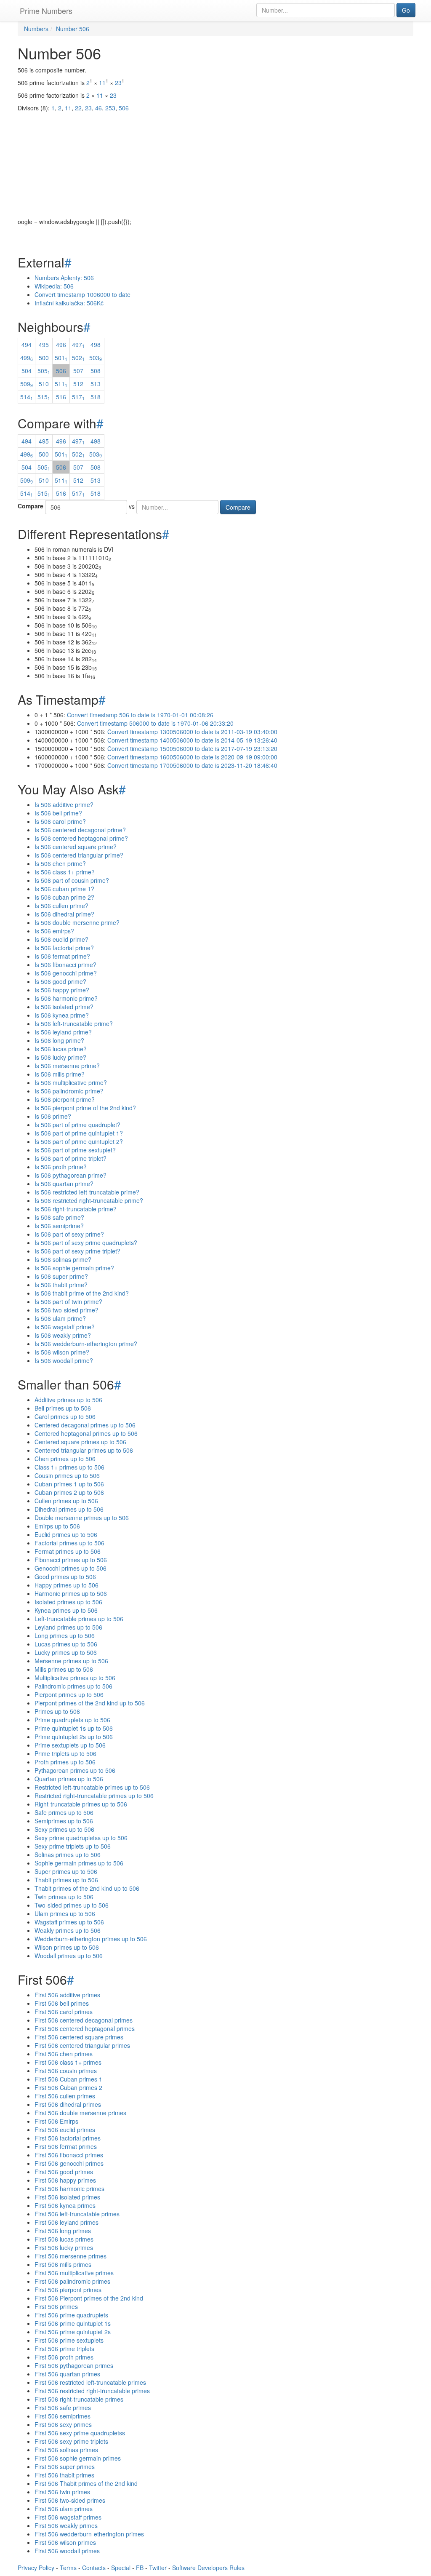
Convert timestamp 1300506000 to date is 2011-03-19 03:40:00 (192, 732)
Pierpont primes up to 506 (69, 1694)
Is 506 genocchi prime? (66, 973)
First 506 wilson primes (65, 2542)
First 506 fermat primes (66, 2146)
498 (96, 345)
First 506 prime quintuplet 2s (73, 2332)
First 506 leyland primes (67, 2222)
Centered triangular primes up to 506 (84, 1450)
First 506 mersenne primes (71, 2256)
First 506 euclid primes (65, 2130)
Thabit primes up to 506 (66, 1880)
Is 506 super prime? (61, 1276)
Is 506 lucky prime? (60, 1057)
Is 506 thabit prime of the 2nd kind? (82, 1293)
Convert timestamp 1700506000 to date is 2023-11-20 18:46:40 (192, 765)
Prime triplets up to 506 (65, 1753)
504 (27, 371)
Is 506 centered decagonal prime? (80, 830)
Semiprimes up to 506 (64, 1821)
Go (406, 10)
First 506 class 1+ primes (68, 2062)
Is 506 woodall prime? (64, 1360)
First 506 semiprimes (63, 2416)
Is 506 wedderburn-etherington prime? (86, 1344)
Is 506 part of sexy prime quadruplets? (86, 1243)
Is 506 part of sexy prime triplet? (77, 1251)
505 (44, 371)
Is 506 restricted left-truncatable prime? (87, 1192)
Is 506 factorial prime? (64, 948)
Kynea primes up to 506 (66, 1610)
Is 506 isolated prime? (64, 1007)
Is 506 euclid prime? (61, 939)
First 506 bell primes (62, 2003)
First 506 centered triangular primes (82, 2045)
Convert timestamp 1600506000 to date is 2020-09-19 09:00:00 (192, 757)
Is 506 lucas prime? (61, 1049)
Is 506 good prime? (60, 981)
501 (61, 358)
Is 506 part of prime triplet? (71, 1158)
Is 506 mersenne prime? (67, 1066)
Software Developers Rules (208, 2568)
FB (140, 2568)
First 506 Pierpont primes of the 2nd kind (89, 2298)
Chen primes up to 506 (65, 1459)
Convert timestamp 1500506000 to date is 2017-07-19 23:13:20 (192, 748)
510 (44, 384)
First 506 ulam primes (64, 2509)
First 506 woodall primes (67, 2551)
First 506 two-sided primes (70, 2500)
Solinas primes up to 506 (68, 1855)
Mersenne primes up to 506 (71, 1661)
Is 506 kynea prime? (62, 1015)
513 (96, 384)
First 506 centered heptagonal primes (85, 2028)
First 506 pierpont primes (68, 2290)
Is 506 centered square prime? (76, 847)
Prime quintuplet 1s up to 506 (74, 1728)
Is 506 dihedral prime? (64, 914)
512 (78, 384)
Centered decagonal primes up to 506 (85, 1425)
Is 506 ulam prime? (60, 1318)
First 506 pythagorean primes (74, 2365)
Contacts (94, 2568)
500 (44, 358)
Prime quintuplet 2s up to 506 (74, 1737)
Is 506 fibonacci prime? (65, 965)
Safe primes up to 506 (64, 1812)
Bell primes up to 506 (63, 1408)
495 (44, 345)
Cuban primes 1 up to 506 (69, 1484)
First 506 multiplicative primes (74, 2273)
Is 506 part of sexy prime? (69, 1234)
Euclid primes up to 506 (66, 1534)
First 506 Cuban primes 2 (68, 2087)
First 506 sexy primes (63, 2424)
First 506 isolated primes (67, 2197)
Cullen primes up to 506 (66, 1501)
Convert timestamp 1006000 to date (82, 294)
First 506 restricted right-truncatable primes (92, 2391)
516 (61, 397)
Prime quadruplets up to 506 (72, 1720)
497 (78, 345)
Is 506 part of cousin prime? (72, 880)
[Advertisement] (215, 158)
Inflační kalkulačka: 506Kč (69, 303)
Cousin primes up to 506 (67, 1475)
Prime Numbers (46, 11)
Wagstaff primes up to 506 (69, 1922)
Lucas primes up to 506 (66, 1644)
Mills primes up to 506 (64, 1669)
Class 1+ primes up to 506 (69, 1467)
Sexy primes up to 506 (64, 1829)
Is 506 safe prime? (59, 1217)
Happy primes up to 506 (67, 1585)
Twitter (158, 2568)
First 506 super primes (65, 2466)
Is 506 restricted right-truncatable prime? (89, 1200)
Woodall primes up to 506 (69, 1956)
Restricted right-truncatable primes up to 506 (94, 1796)
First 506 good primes (64, 2172)
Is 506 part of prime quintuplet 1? (79, 1133)
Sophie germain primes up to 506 (79, 1863)
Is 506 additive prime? (64, 804)
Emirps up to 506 (57, 1526)
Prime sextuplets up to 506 (70, 1745)
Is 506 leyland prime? (63, 1032)
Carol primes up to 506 (65, 1416)
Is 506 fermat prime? (62, 956)
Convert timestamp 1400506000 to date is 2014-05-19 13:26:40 (192, 740)
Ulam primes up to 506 (65, 1913)
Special (121, 2568)
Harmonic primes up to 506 (71, 1593)
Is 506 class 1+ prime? (65, 872)
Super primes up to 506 (66, 1871)
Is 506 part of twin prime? (68, 1301)
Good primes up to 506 (65, 1577)
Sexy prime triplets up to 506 (73, 1846)
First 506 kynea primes (65, 2205)
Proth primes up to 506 (65, 1762)
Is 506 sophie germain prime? (74, 1268)
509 (27, 384)
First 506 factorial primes (68, 2138)
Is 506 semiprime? (59, 1226)
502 (78, 358)
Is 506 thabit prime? (61, 1285)
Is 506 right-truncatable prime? (76, 1209)
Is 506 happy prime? (62, 990)
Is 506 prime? (53, 1116)
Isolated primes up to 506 (68, 1602)
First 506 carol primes (64, 2012)
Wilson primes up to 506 (67, 1947)
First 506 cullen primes (65, 2096)
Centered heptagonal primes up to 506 (86, 1433)
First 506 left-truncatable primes (77, 2214)
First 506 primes (56, 2306)
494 (27, 345)
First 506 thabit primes (64, 2475)
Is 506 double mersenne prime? (77, 922)
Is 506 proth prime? (61, 1167)
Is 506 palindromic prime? (69, 1091)
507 (78, 371)
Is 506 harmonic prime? (66, 998)
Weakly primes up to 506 (68, 1930)
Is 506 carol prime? (60, 821)
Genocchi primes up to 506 (71, 1568)
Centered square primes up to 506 (80, 1442)
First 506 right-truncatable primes (79, 2399)
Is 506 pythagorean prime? (71, 1175)
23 (118, 83)
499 (27, 358)
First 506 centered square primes (79, 2037)
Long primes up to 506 (65, 1635)
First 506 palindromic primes (72, 2281)
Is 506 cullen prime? (61, 906)
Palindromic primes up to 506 (73, 1686)
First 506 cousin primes (66, 2071)
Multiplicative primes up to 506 (75, 1678)
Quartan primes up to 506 (69, 1779)
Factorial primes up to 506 (69, 1543)
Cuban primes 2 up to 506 (69, 1492)
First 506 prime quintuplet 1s (73, 2323)
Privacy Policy (36, 2568)
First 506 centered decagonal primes (84, 2020)
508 (96, 371)
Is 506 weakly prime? (63, 1335)
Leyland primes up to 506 (68, 1627)
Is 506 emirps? (54, 931)
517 (78, 397)
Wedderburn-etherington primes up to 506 (91, 1939)
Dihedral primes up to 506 (69, 1509)
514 (27, 397)
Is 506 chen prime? (60, 863)
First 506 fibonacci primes (69, 2155)
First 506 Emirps (56, 2121)
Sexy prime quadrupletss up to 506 (81, 1838)
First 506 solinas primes (66, 2450)
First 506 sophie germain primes (78, 2458)
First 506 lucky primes (64, 2247)
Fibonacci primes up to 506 (71, 1560)
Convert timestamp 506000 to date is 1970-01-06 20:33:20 (155, 723)
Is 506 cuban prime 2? (64, 897)
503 (96, 358)
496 (61, 345)
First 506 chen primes (64, 2054)
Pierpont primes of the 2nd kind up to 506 (90, 1703)
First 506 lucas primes (64, 2239)
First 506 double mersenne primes (80, 2113)
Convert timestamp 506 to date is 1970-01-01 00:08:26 (140, 715)
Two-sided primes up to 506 (72, 1905)
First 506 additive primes (67, 1995)
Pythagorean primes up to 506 (75, 1770)
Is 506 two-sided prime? (67, 1310)
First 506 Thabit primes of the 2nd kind (86, 2483)
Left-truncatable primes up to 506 (79, 1619)
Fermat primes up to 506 (68, 1551)
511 (61, 384)
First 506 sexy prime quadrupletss (80, 2433)
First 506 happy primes (65, 2180)
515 (44, 397)
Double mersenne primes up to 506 (82, 1518)
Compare (31, 506)
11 (102, 83)
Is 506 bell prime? (58, 813)
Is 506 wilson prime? (62, 1352)
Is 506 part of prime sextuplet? (75, 1150)
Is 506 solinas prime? (63, 1259)
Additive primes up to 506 (68, 1400)
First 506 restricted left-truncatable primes (90, 2382)
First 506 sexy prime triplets (71, 2441)
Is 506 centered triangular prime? (79, 855)
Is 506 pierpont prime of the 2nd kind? (85, 1108)
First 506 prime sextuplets (69, 2340)
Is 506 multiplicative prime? (71, 1082)
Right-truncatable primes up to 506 (81, 1804)
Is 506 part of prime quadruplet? (77, 1125)
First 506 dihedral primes (68, 2104)
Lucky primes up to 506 (66, 1652)
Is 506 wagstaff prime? (65, 1327)
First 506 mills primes (63, 2264)
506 (61, 371)
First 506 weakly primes (66, 2525)
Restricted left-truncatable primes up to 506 (92, 1787)
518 (96, 397)
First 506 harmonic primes (69, 2189)
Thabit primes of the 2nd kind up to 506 (87, 1888)
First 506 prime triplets (64, 2349)
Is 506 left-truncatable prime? (74, 1023)
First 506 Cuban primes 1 (68, 2079)
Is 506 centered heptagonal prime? (81, 838)
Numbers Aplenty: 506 (64, 278)
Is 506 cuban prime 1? (64, 889)
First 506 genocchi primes (69, 2163)
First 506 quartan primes (67, 2374)
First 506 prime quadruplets (71, 2315)
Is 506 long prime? (59, 1040)
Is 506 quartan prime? (64, 1184)
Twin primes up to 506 (64, 1897)
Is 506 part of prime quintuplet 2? (79, 1141)
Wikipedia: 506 (54, 286)
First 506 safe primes (63, 2408)
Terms (68, 2568)
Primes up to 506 (57, 1711)
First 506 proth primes (64, 2357)
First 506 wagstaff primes (68, 2517)
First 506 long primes (63, 2231)
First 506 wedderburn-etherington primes (89, 2534)
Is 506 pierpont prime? (65, 1099)
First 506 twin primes (62, 2492)
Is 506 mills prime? (60, 1074)
